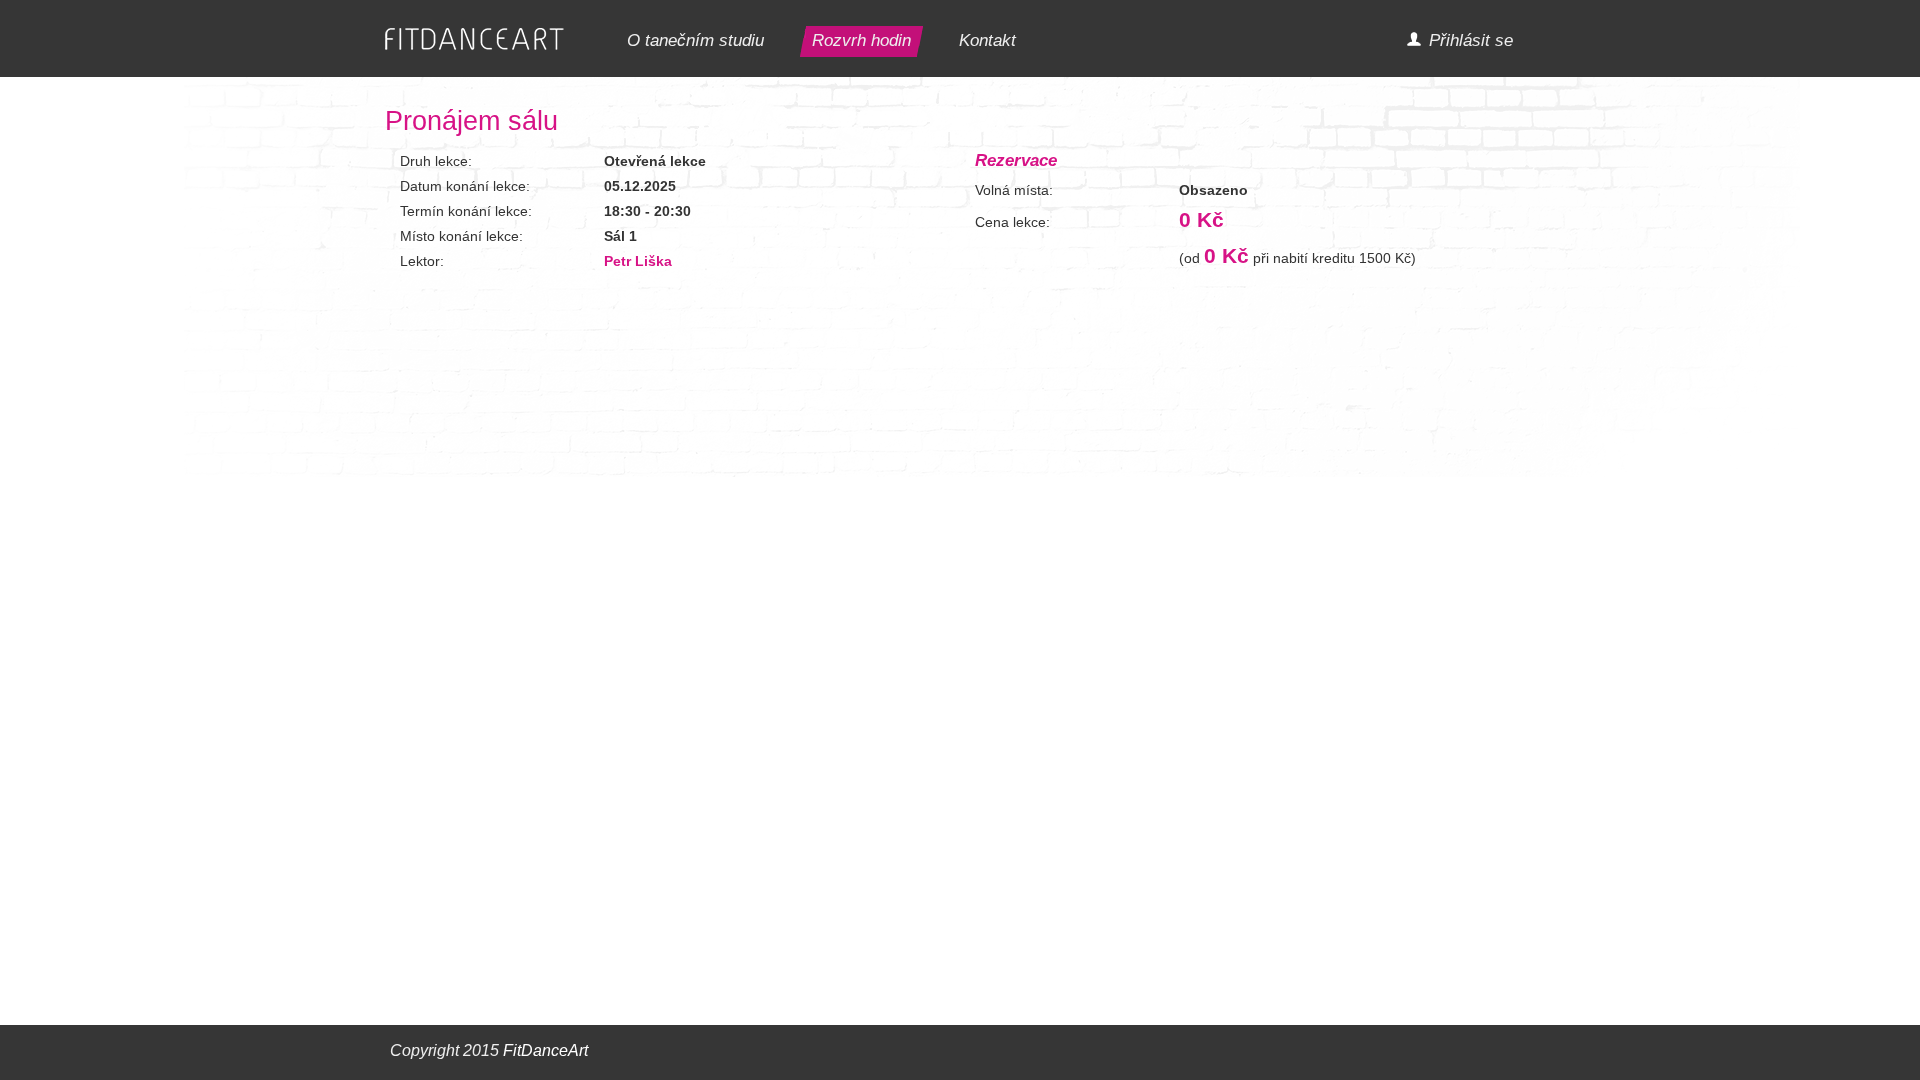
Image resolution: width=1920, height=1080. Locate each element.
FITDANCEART (474, 39)
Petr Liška (638, 261)
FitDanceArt (545, 1050)
